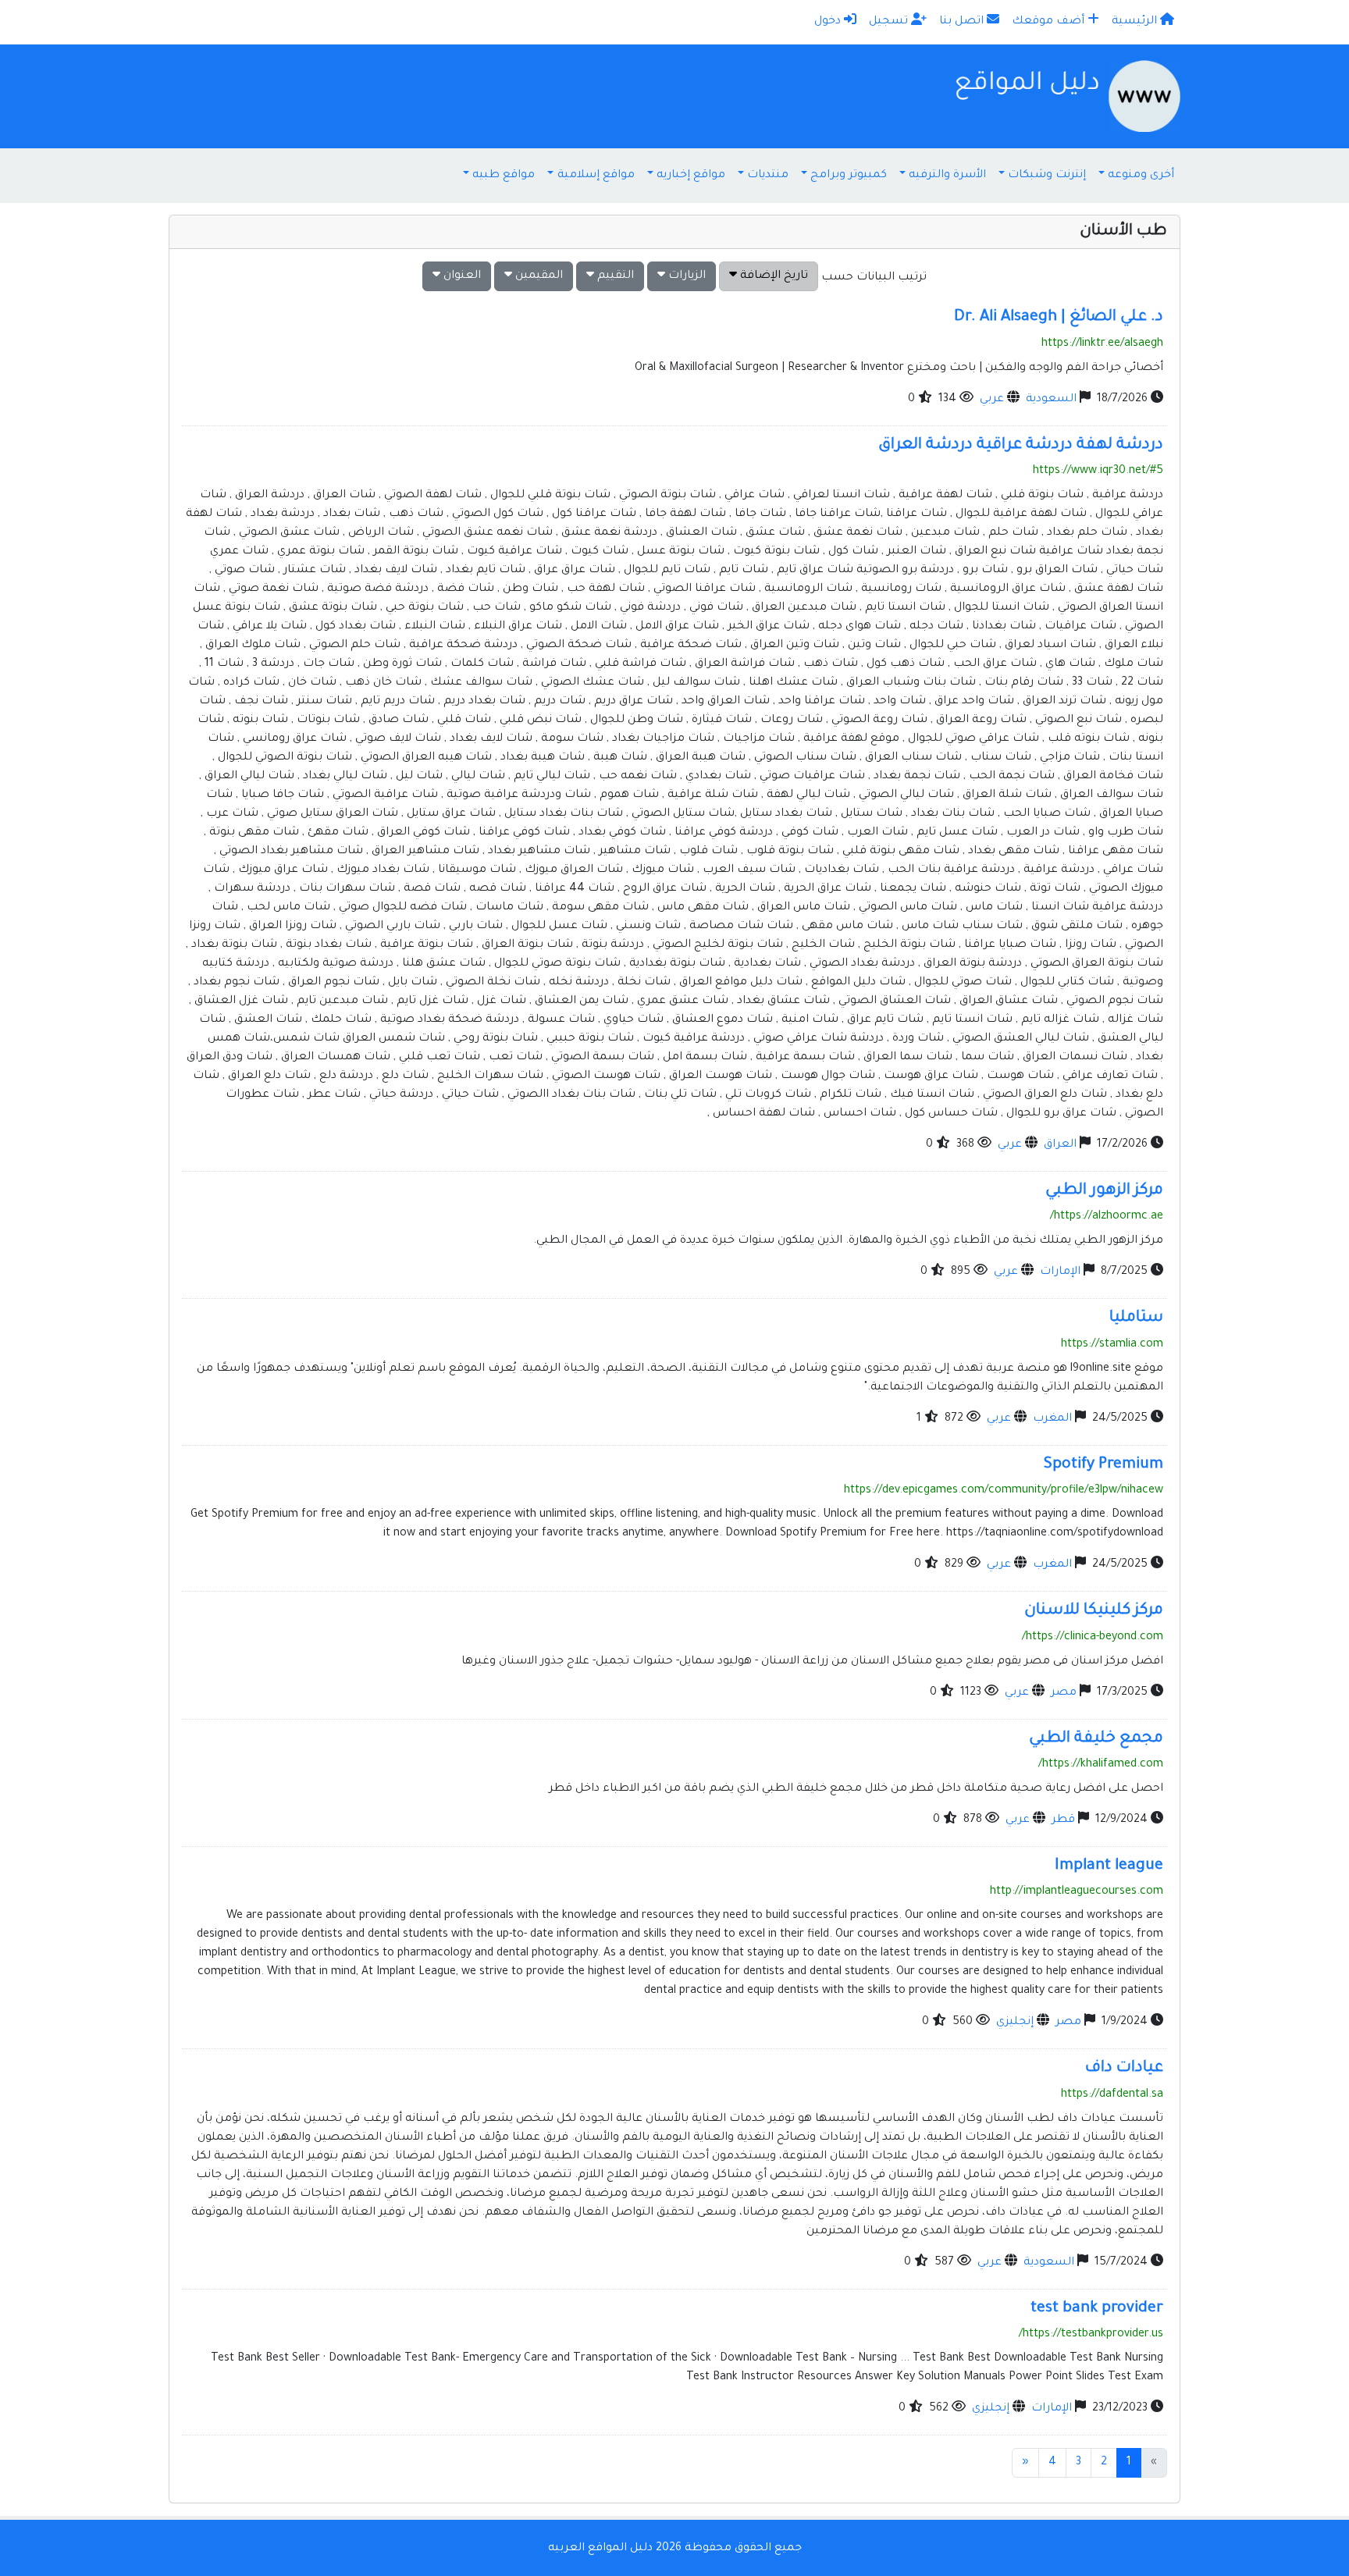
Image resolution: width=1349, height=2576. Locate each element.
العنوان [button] (461, 276)
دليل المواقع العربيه (600, 2549)
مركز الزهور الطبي (1104, 1191)
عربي (992, 400)
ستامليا (1136, 1318)
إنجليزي (1015, 2023)
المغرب (1052, 1419)
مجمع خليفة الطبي (1096, 1739)
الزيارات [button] (685, 276)
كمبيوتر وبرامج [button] (849, 176)
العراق (1060, 1145)
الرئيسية (1136, 22)
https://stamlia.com (1112, 1345)
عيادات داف (1124, 2069)
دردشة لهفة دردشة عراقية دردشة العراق (1021, 446)
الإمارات (1060, 1272)
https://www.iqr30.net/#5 (1098, 471)
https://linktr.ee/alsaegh (1102, 344)
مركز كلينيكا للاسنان (1094, 1611)
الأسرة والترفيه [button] (947, 176)
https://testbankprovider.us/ (1091, 2335)
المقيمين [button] (537, 276)
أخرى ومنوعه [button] (1141, 176)
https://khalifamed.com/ (1101, 1765)
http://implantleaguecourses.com (1077, 1892)
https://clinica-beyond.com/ (1093, 1638)
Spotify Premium (1103, 1465)
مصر (1064, 1693)
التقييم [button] (614, 276)
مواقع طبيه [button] (504, 176)
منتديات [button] (768, 176)
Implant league (1109, 1866)
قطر (1063, 1820)
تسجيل (890, 22)
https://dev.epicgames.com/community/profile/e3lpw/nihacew (1004, 1491)
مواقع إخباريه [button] (691, 176)
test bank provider (1097, 2309)
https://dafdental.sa (1112, 2095)
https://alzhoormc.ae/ (1107, 1217)
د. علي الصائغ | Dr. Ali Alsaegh (1059, 318)
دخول (829, 22)
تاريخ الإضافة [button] (772, 276)
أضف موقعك (1050, 22)
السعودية (1051, 400)
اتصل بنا (963, 22)
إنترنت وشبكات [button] (1047, 176)
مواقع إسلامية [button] (596, 176)
